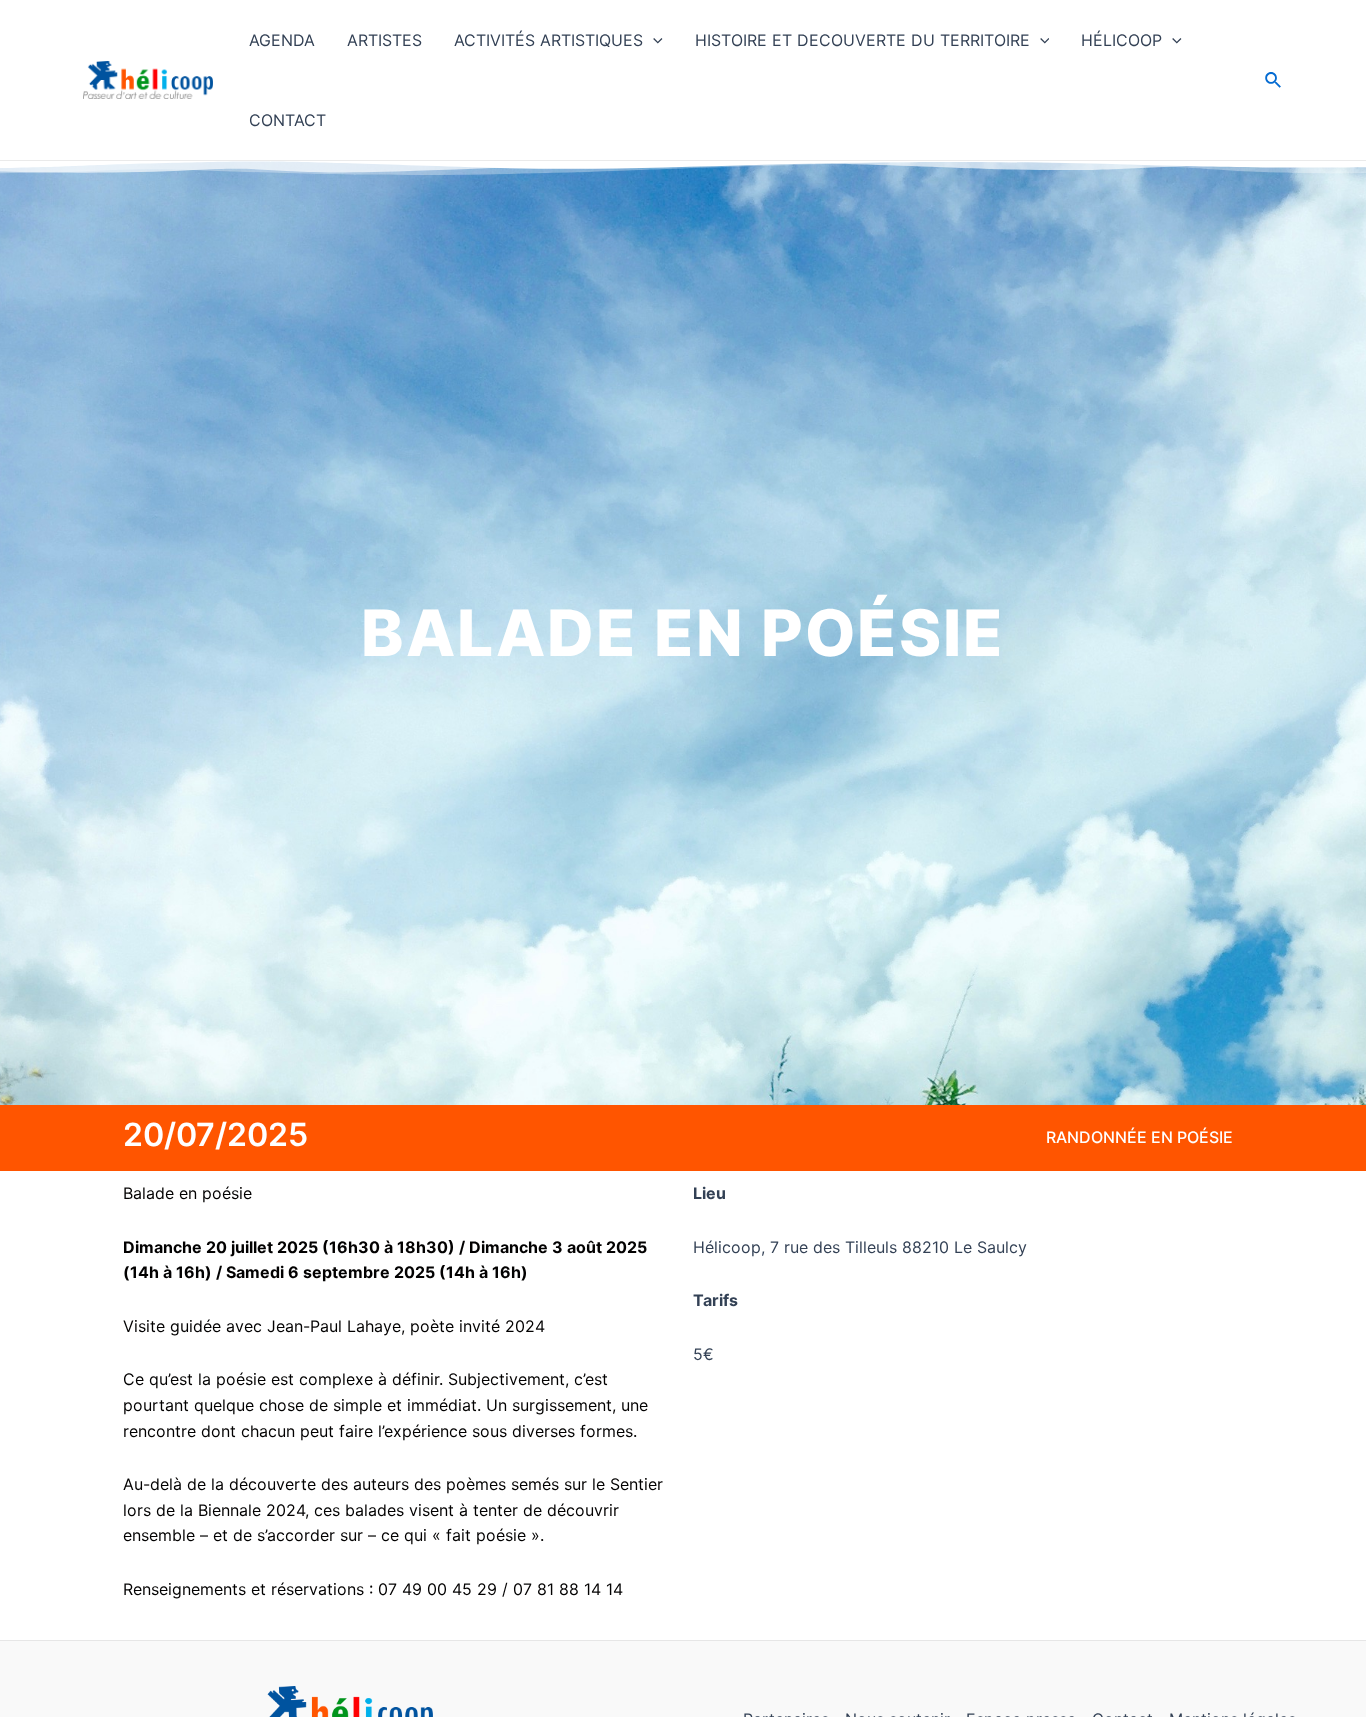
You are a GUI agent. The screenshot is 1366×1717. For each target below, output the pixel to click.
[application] (653, 40)
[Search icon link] (1274, 82)
